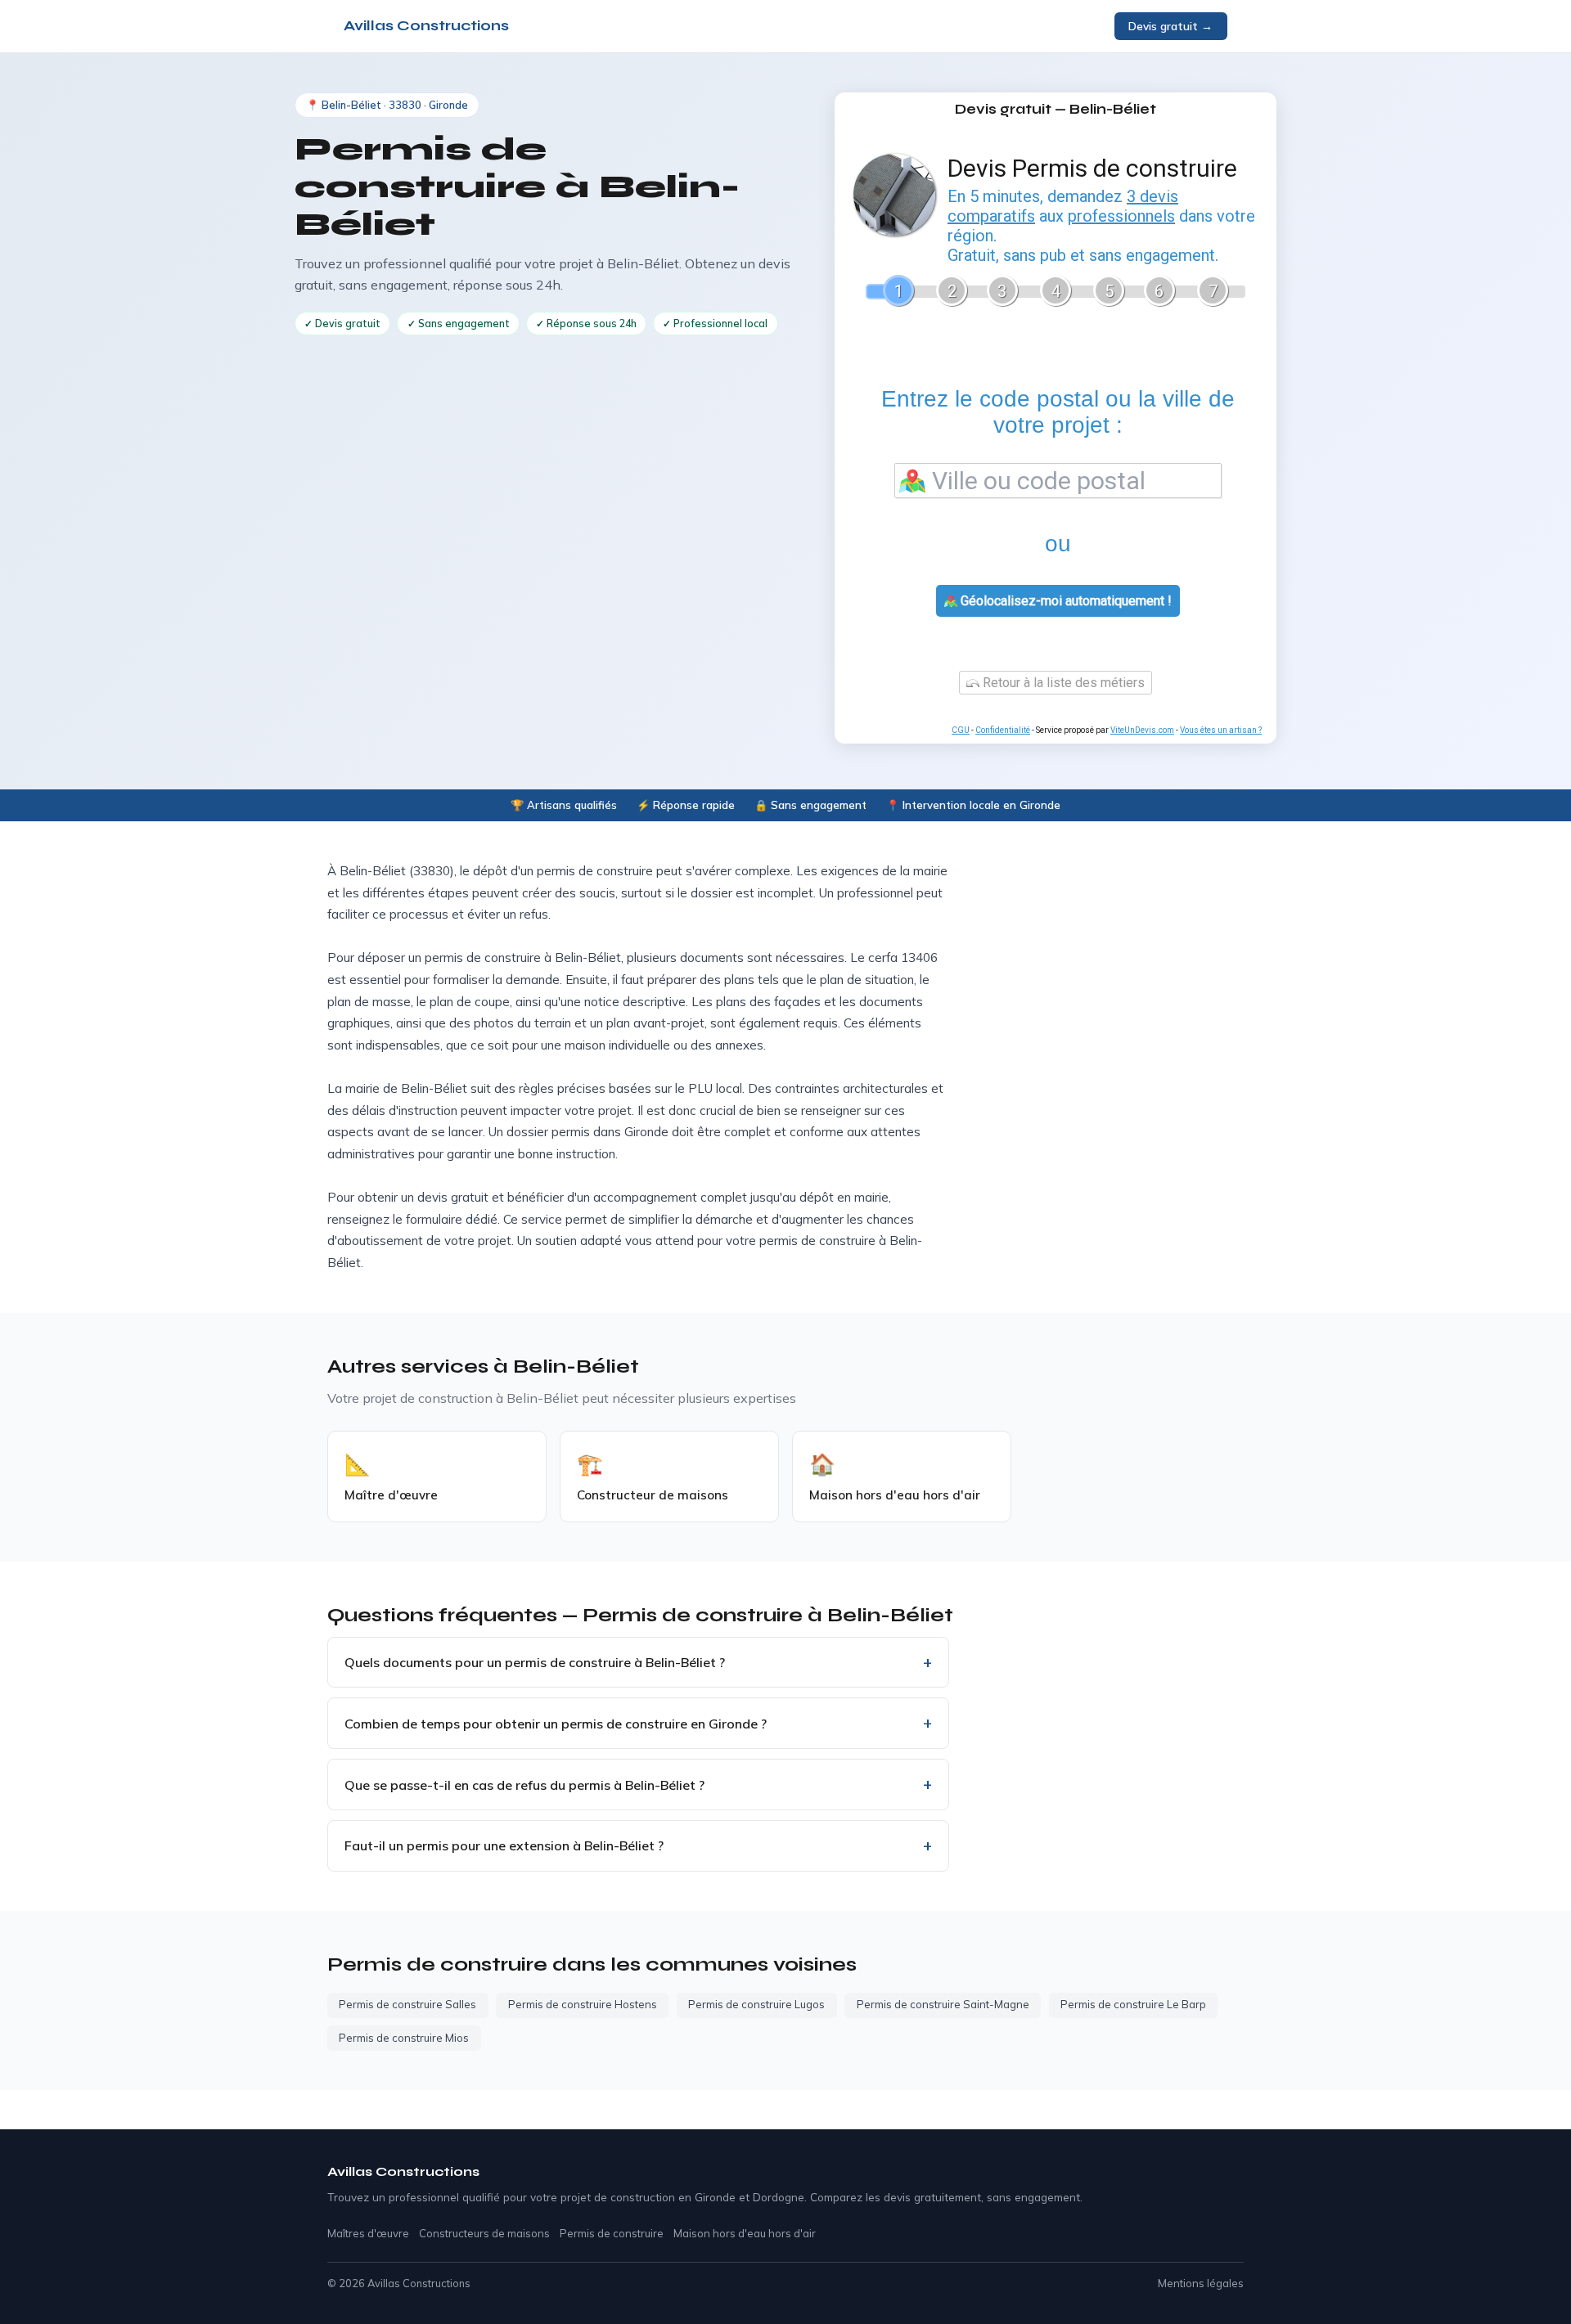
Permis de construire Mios (404, 2038)
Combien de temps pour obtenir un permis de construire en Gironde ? (556, 1724)
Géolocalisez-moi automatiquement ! (1065, 601)
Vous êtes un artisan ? (1221, 730)
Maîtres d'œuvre (368, 2233)
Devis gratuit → (1170, 26)
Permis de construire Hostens (583, 2004)
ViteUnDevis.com (1142, 730)
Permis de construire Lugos (756, 2004)
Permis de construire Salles (407, 2004)
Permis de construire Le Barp (1133, 2004)
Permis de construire (612, 2233)
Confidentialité (1003, 730)
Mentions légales (1201, 2283)
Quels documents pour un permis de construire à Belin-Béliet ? (535, 1662)
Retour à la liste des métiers (1062, 683)
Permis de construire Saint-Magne (943, 2004)
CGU (961, 730)
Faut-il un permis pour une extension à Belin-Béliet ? (504, 1845)
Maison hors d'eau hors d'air (745, 2233)
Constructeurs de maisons (484, 2233)
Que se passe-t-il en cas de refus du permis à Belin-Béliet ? (524, 1785)
